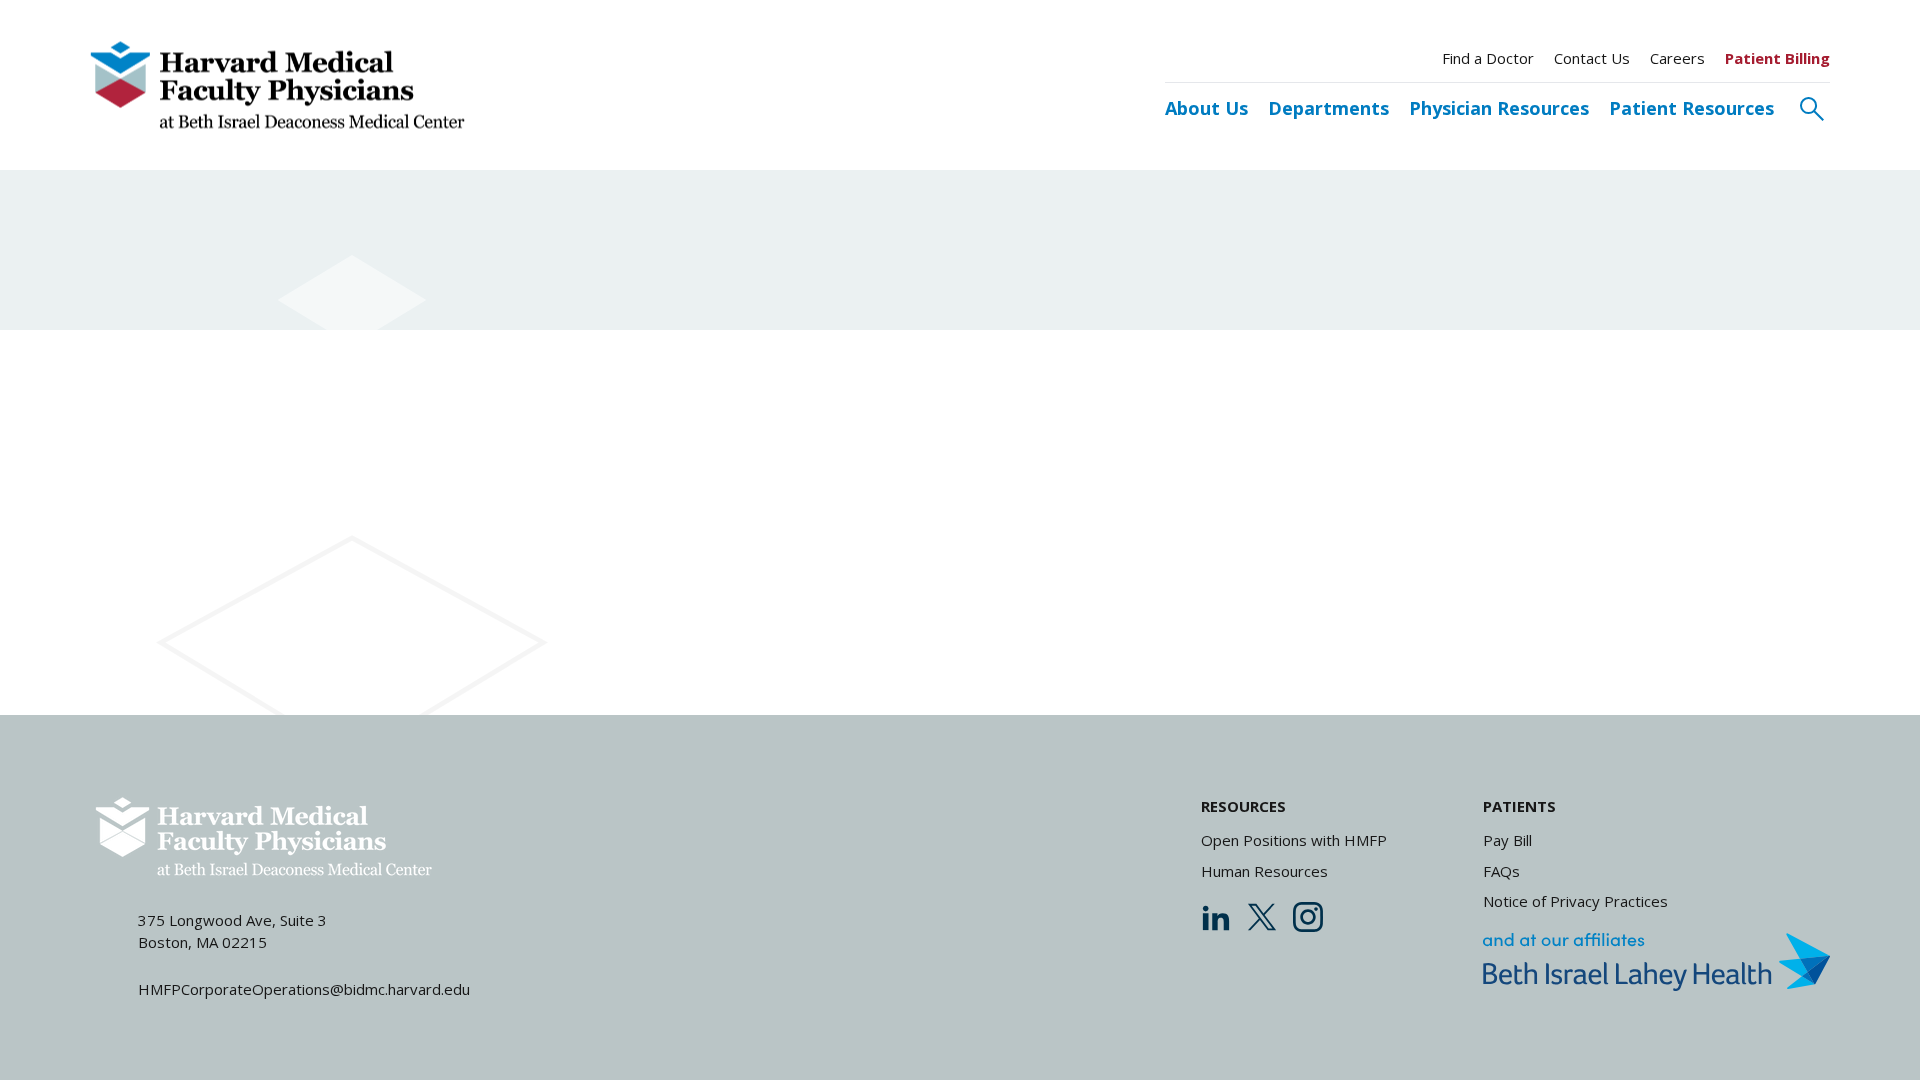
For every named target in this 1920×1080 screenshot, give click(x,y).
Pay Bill (1507, 840)
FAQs (1501, 871)
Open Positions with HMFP (1294, 840)
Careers (1677, 58)
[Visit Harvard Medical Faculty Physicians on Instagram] (1308, 917)
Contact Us (1592, 58)
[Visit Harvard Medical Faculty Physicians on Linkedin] (1216, 917)
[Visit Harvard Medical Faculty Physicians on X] (1262, 917)
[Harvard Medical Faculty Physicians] (277, 85)
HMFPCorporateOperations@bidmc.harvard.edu (304, 989)
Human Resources (1264, 871)
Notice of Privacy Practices (1575, 901)
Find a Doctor (1488, 58)
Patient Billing (1777, 58)
